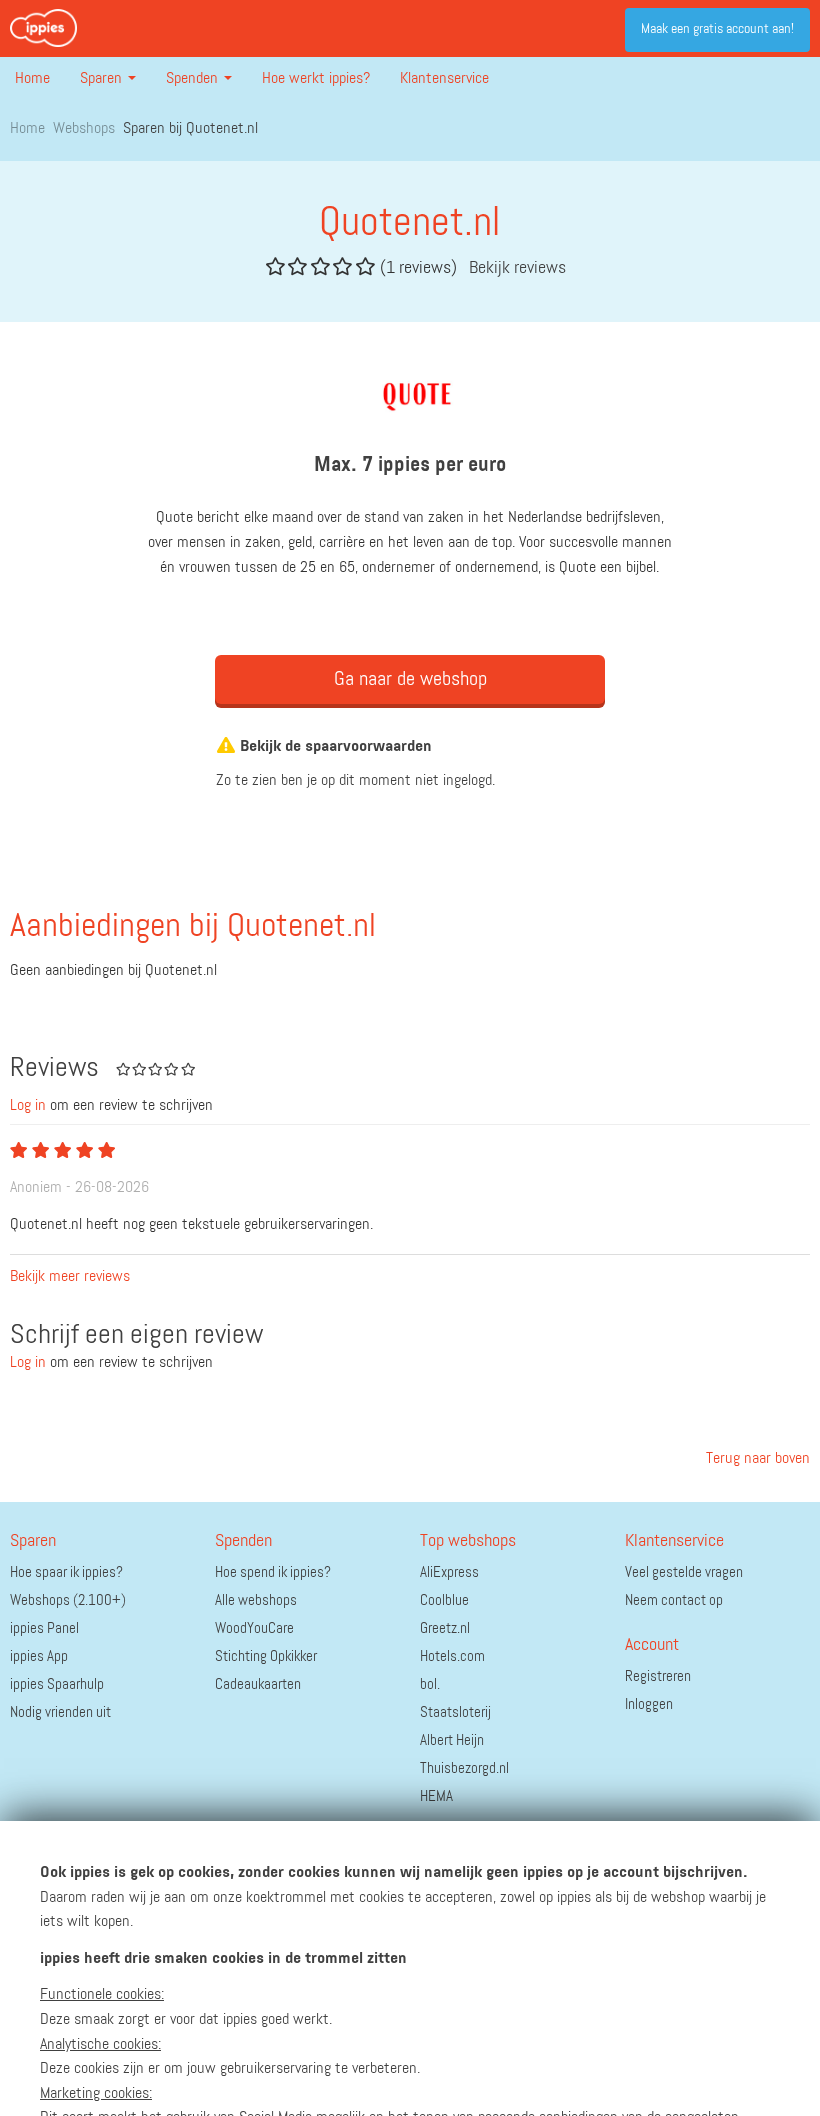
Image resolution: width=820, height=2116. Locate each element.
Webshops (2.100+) (68, 1600)
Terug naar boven (756, 1459)
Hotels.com (452, 1656)
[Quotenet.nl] (410, 392)
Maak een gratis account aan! (717, 29)
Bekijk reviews (517, 268)
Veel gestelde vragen (684, 1572)
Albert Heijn (452, 1740)
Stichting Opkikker (266, 1656)
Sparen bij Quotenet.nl (190, 129)
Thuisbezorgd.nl (464, 1768)
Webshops (84, 129)
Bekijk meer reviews (70, 1277)
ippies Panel (44, 1628)
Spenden (194, 79)
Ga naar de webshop (410, 679)
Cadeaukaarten (258, 1684)
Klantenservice (444, 79)
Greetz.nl (445, 1628)
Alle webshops (256, 1600)
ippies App (39, 1656)
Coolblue (444, 1600)
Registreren (658, 1676)
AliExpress (449, 1572)
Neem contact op (674, 1600)
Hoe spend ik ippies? (273, 1572)
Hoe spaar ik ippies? (66, 1572)
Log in (28, 1106)
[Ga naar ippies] (43, 28)
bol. (430, 1684)
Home (32, 79)
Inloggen (649, 1704)
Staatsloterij (455, 1712)
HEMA (436, 1796)
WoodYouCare (254, 1628)
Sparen (103, 79)
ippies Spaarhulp (57, 1684)
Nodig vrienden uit (60, 1712)
